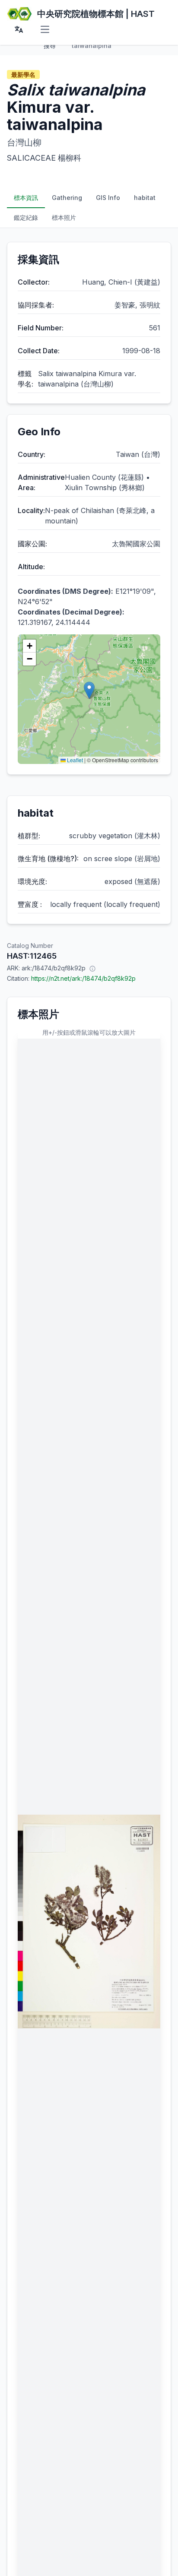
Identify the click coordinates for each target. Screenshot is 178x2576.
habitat (145, 198)
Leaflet (74, 760)
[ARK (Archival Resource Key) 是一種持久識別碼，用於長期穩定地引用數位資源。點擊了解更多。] (92, 968)
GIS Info (108, 198)
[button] (89, 690)
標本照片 (64, 217)
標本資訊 (26, 198)
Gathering (67, 198)
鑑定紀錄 (26, 217)
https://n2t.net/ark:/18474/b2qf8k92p (83, 978)
